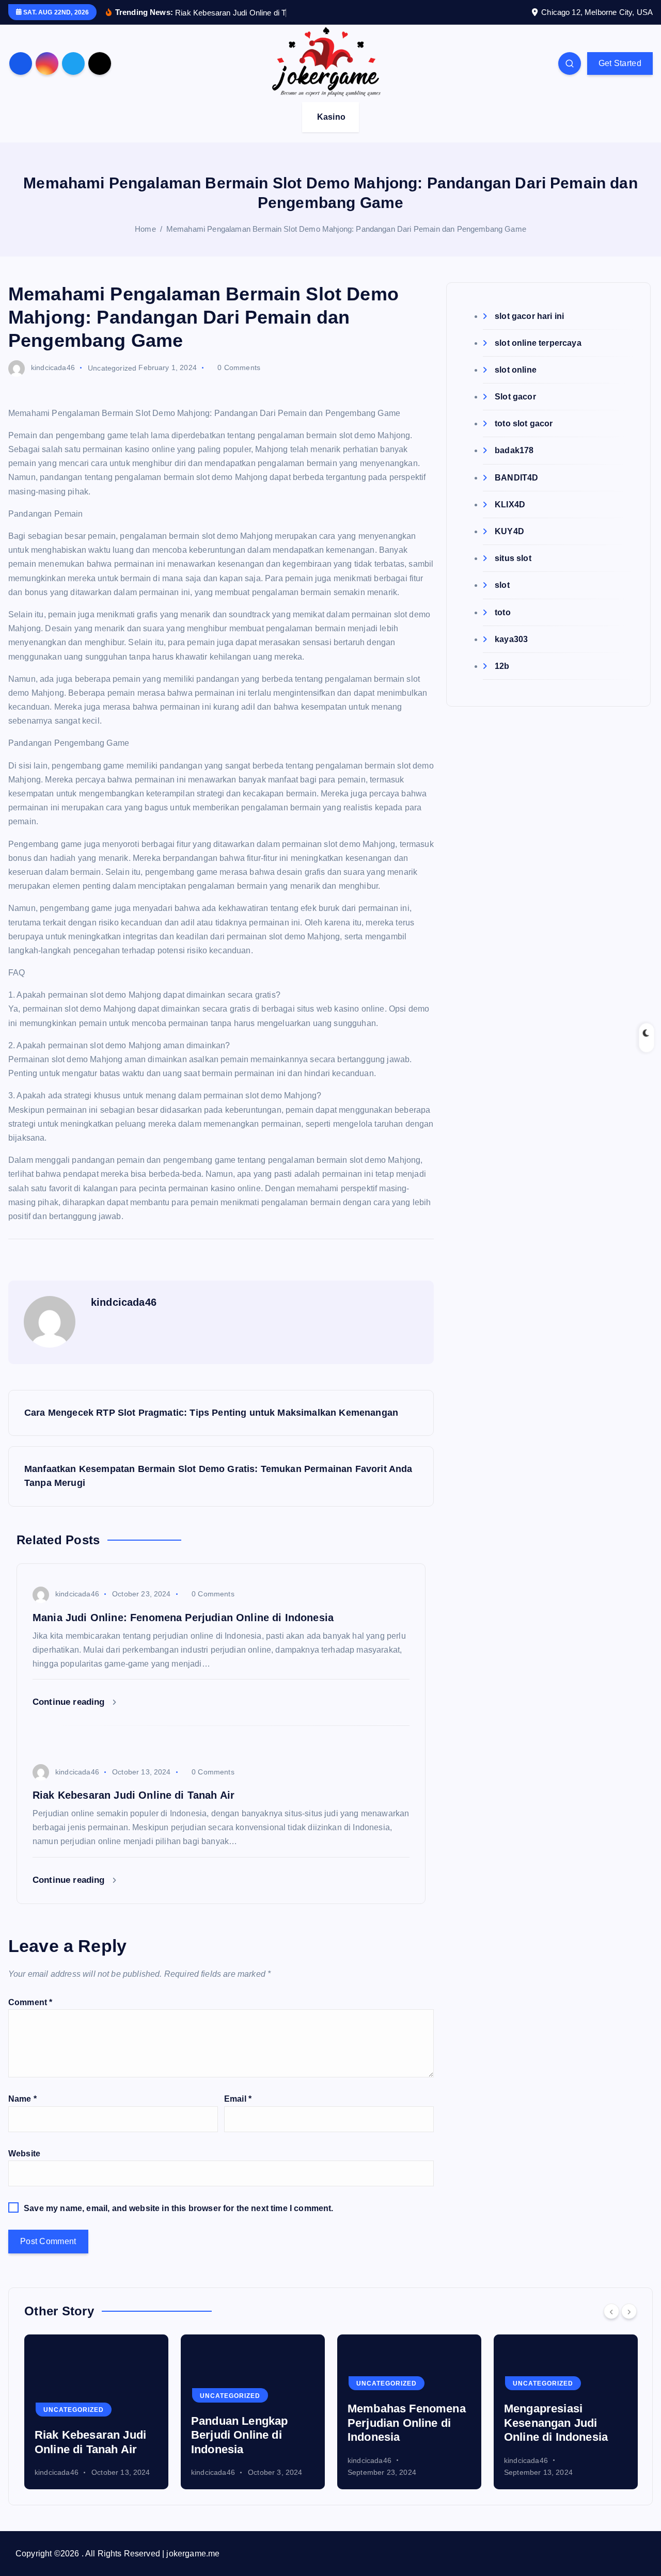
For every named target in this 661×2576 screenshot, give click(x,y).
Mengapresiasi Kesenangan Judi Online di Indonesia (399, 2423)
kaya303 (511, 639)
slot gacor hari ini (529, 316)
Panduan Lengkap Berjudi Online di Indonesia (83, 2435)
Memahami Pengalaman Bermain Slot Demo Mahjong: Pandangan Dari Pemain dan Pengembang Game (346, 229)
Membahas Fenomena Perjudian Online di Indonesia (250, 2423)
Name (22, 2099)
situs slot (513, 558)
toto (503, 612)
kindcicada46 (53, 367)
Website (24, 2154)
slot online (516, 370)
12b (502, 666)
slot (502, 585)
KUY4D (509, 531)
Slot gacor (515, 397)
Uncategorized (112, 367)
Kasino (331, 117)
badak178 (514, 450)
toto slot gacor (524, 423)
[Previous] (611, 2311)
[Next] (629, 2311)
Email (238, 2099)
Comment (30, 2002)
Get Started (620, 63)
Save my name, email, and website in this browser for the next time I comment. (178, 2208)
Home (145, 229)
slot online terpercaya (538, 343)
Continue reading (70, 1702)
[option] (96, 2412)
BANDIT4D (516, 478)
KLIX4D (510, 505)
